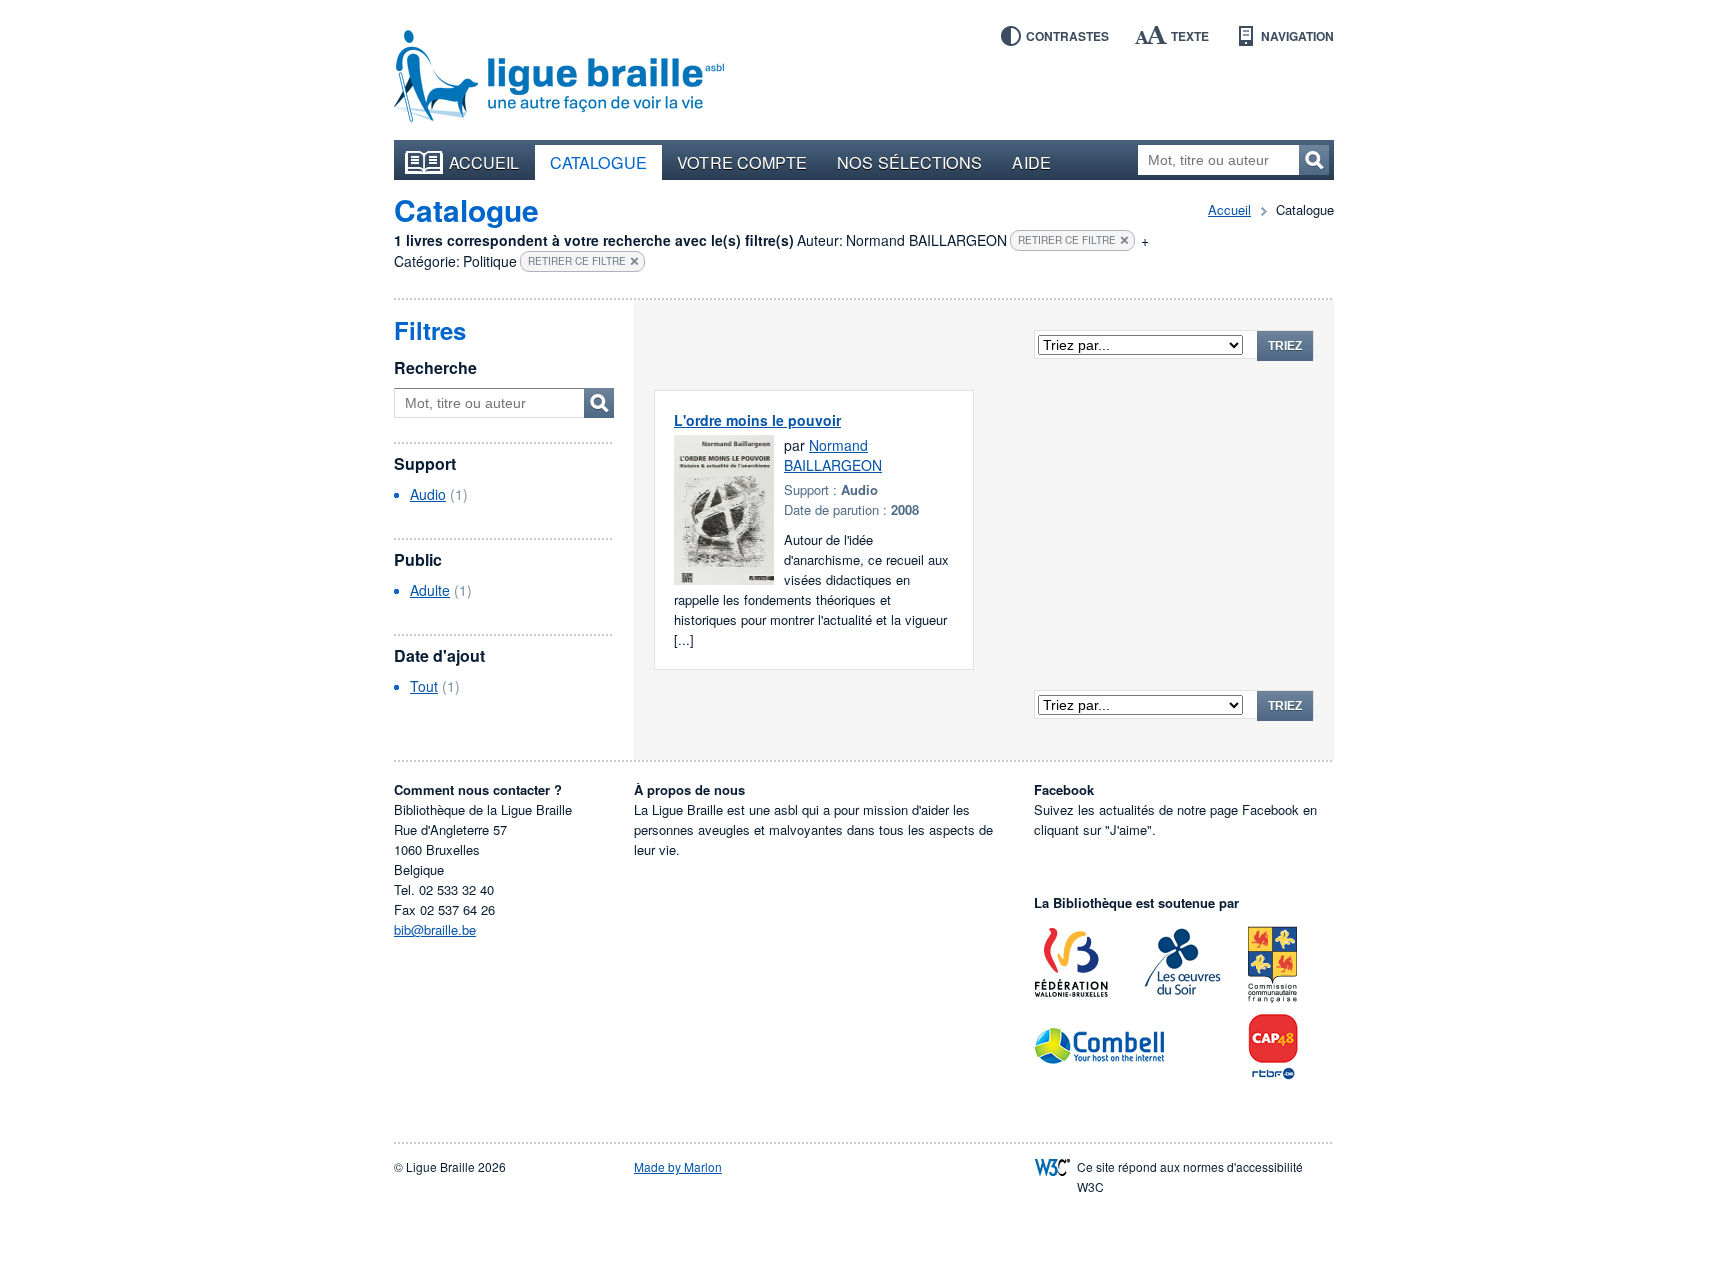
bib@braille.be (435, 929)
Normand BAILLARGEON (833, 455)
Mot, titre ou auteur (599, 403)
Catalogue (599, 162)
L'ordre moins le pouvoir (757, 420)
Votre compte (742, 162)
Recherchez (1314, 160)
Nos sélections (909, 162)
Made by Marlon (678, 1166)
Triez (1285, 346)
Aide (1031, 162)
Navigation (1297, 36)
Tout (424, 686)
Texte (1190, 36)
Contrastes (1067, 36)
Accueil (484, 162)
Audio (428, 494)
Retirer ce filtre (1067, 240)
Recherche (435, 367)
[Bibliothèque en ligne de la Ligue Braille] (559, 77)
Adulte (430, 590)
